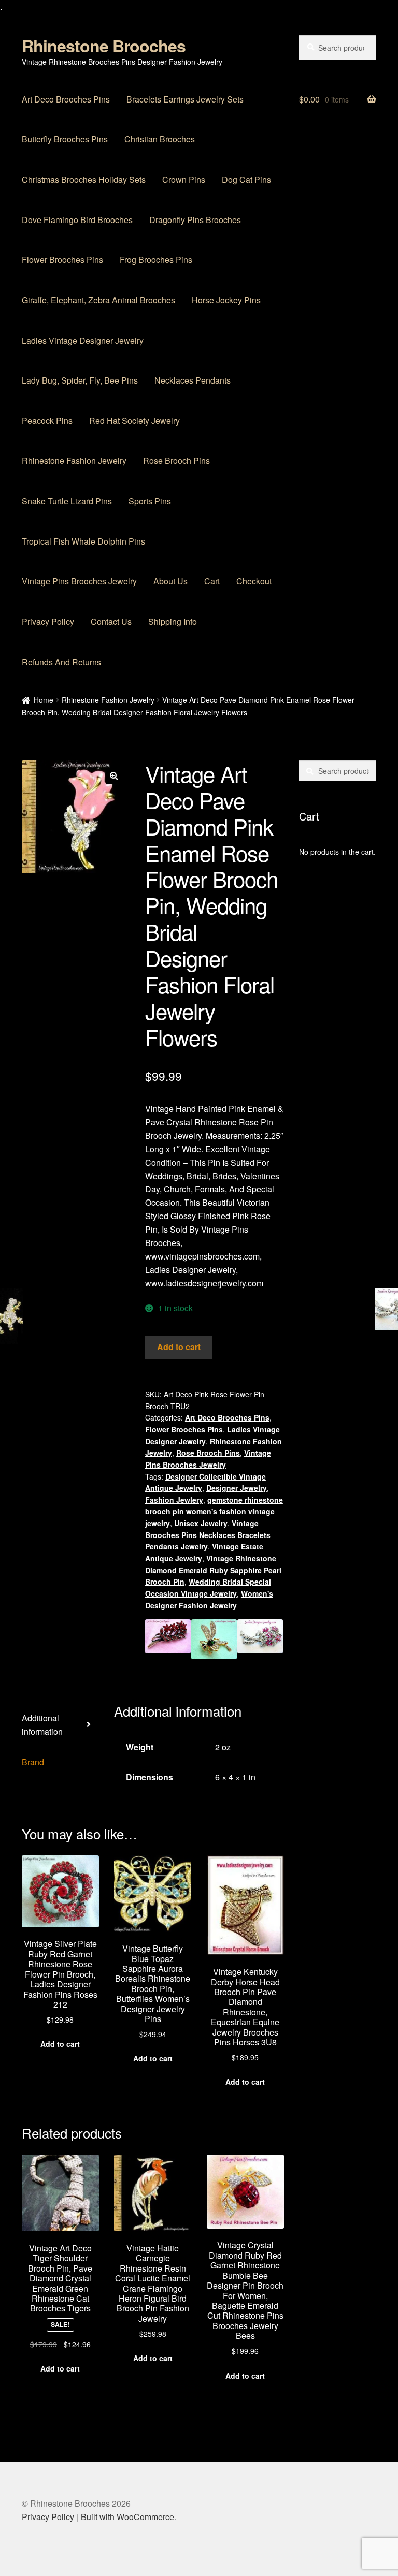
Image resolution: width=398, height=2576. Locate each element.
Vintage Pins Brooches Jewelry (79, 581)
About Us (170, 581)
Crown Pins (184, 179)
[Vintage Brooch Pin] (260, 1639)
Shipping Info (173, 621)
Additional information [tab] (42, 1725)
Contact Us (111, 621)
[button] (114, 776)
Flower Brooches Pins (62, 260)
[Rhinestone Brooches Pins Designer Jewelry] (214, 1639)
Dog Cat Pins (246, 179)
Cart (212, 581)
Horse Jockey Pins (226, 300)
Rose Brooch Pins (176, 460)
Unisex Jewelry (201, 1523)
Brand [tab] (33, 1762)
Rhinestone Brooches (104, 46)
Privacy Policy (48, 621)
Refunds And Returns (61, 662)
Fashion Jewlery (174, 1500)
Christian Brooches (160, 139)
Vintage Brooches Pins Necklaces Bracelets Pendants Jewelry (208, 1535)
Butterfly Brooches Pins (65, 139)
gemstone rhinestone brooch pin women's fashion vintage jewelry (214, 1511)
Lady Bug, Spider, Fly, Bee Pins (80, 380)
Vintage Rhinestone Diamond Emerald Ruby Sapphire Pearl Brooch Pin (213, 1570)
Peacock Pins (47, 421)
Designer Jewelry (237, 1488)
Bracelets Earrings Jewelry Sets (185, 99)
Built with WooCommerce (127, 2517)
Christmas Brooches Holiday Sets (84, 179)
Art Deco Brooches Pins (66, 99)
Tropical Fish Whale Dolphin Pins (83, 541)
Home (44, 700)
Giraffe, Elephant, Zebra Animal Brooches (98, 300)
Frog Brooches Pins (156, 260)
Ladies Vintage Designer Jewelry (83, 340)
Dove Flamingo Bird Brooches (77, 220)
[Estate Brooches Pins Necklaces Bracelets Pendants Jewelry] (168, 1639)
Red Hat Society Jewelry (134, 421)
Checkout (254, 581)
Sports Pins (150, 501)
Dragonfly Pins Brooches (195, 220)
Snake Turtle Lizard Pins (67, 501)
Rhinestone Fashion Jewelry (74, 460)
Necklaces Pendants (193, 380)
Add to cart (179, 1347)
